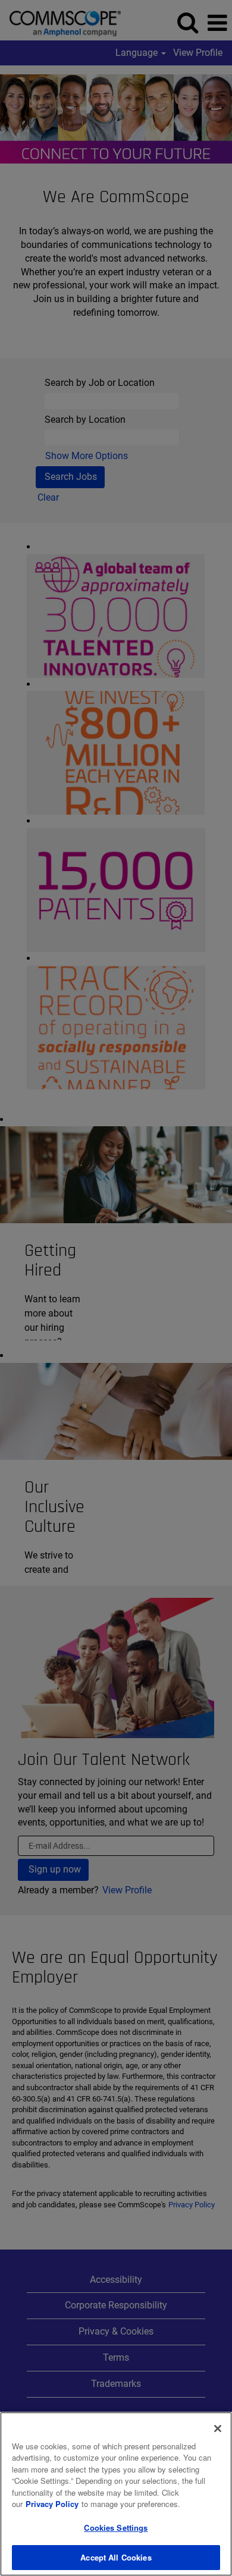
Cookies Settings (116, 2528)
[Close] (218, 2429)
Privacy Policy (52, 2504)
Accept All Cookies (116, 2557)
